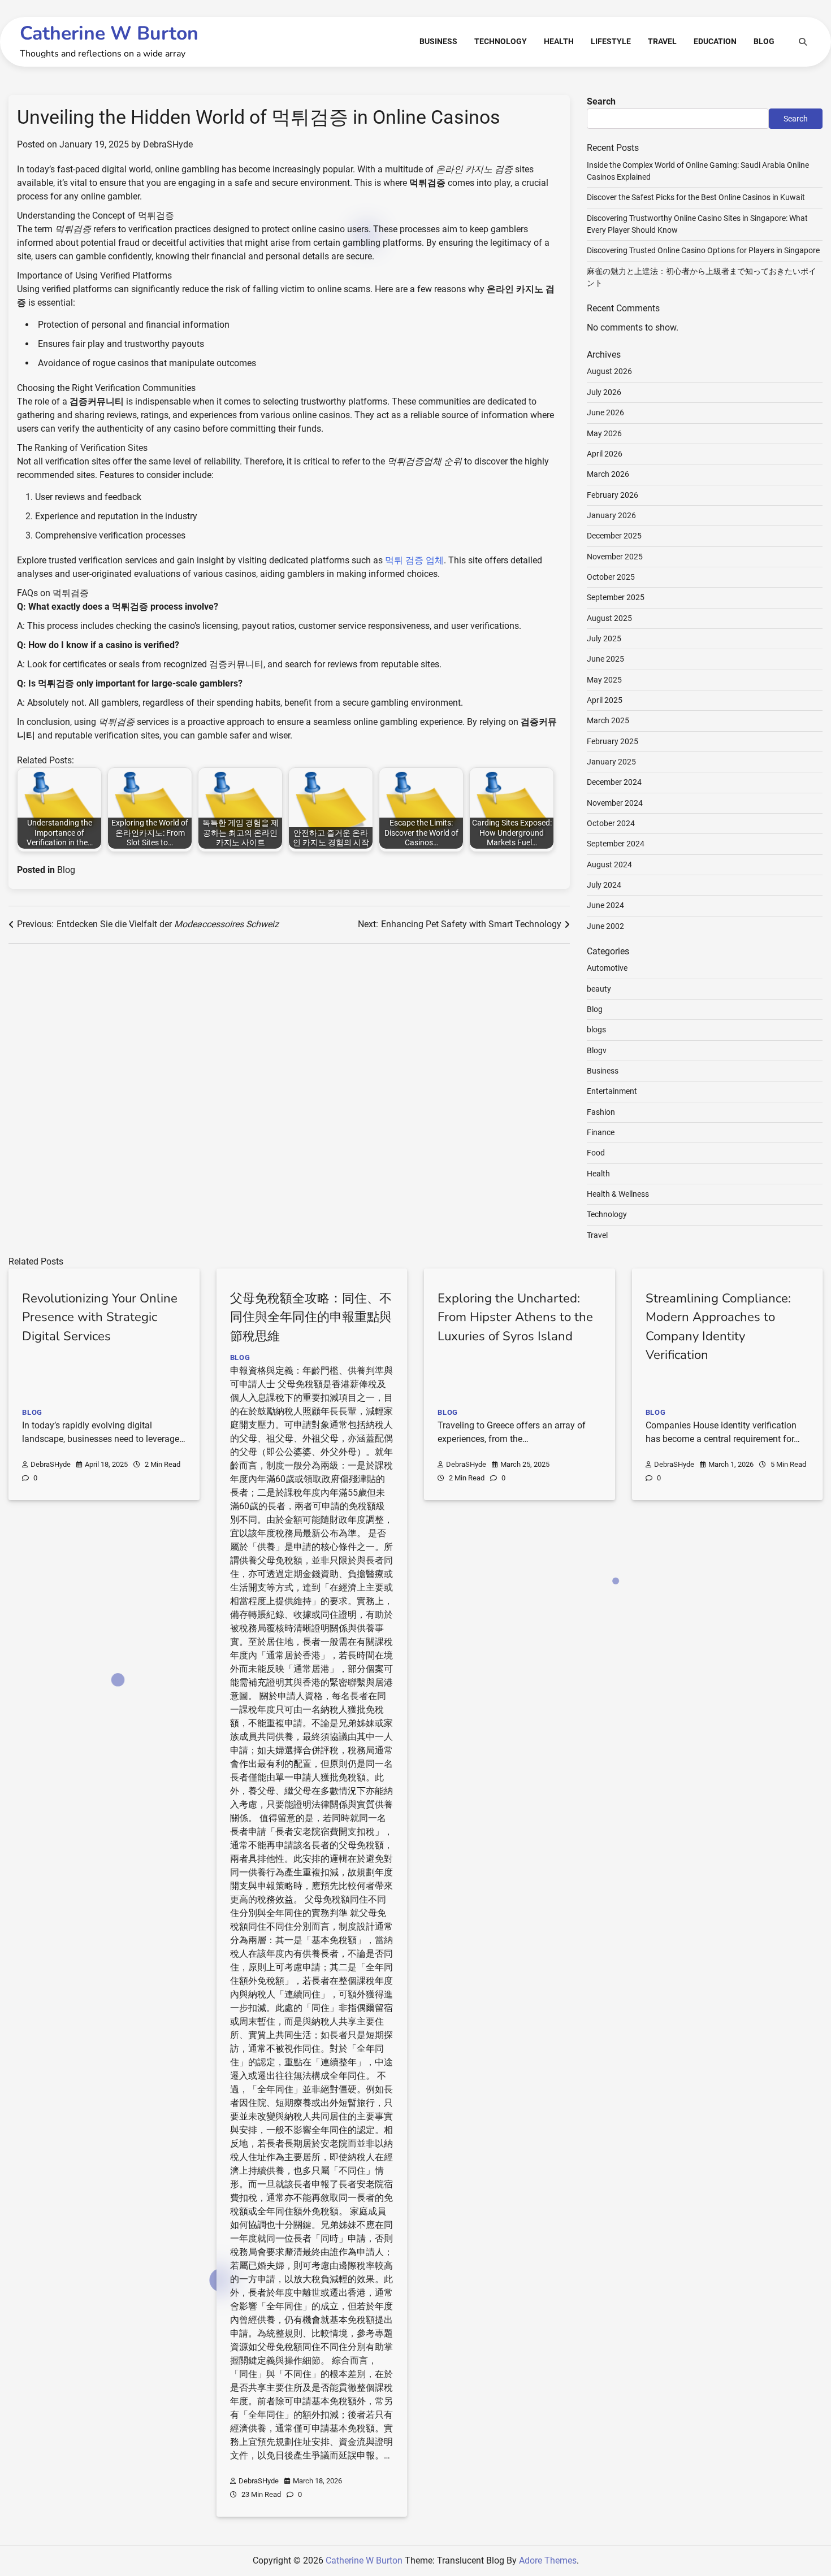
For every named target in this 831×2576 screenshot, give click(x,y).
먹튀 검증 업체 (414, 560)
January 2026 (611, 515)
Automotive (607, 968)
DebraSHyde (168, 144)
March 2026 (608, 474)
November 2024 (615, 803)
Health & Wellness (618, 1194)
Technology (501, 41)
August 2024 (609, 865)
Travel (662, 41)
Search (601, 101)
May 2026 (604, 433)
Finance (601, 1132)
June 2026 (605, 412)
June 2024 (605, 905)
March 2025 (608, 720)
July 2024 (604, 885)
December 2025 (614, 536)
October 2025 (611, 577)
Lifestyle (611, 41)
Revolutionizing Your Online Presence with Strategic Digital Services (100, 1317)
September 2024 (616, 844)
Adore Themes (548, 2560)
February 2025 (613, 741)
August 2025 (609, 618)
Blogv (597, 1050)
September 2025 (616, 597)
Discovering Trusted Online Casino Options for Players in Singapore (703, 250)
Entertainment (612, 1091)
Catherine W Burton (109, 33)
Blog (764, 41)
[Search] (803, 42)
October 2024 (611, 823)
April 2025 (605, 700)
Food (596, 1153)
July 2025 (604, 638)
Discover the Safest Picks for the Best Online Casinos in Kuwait (696, 197)
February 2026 (613, 495)
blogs (596, 1029)
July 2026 (604, 392)
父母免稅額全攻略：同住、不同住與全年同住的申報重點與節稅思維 (311, 1317)
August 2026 (609, 371)
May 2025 (604, 680)
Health (559, 41)
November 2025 (615, 557)
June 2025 (605, 659)
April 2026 (605, 454)
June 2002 (605, 926)
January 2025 (611, 762)
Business (438, 41)
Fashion (601, 1112)
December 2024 (614, 782)
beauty (599, 989)
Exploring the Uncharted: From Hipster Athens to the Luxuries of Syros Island (515, 1317)
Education (715, 41)
